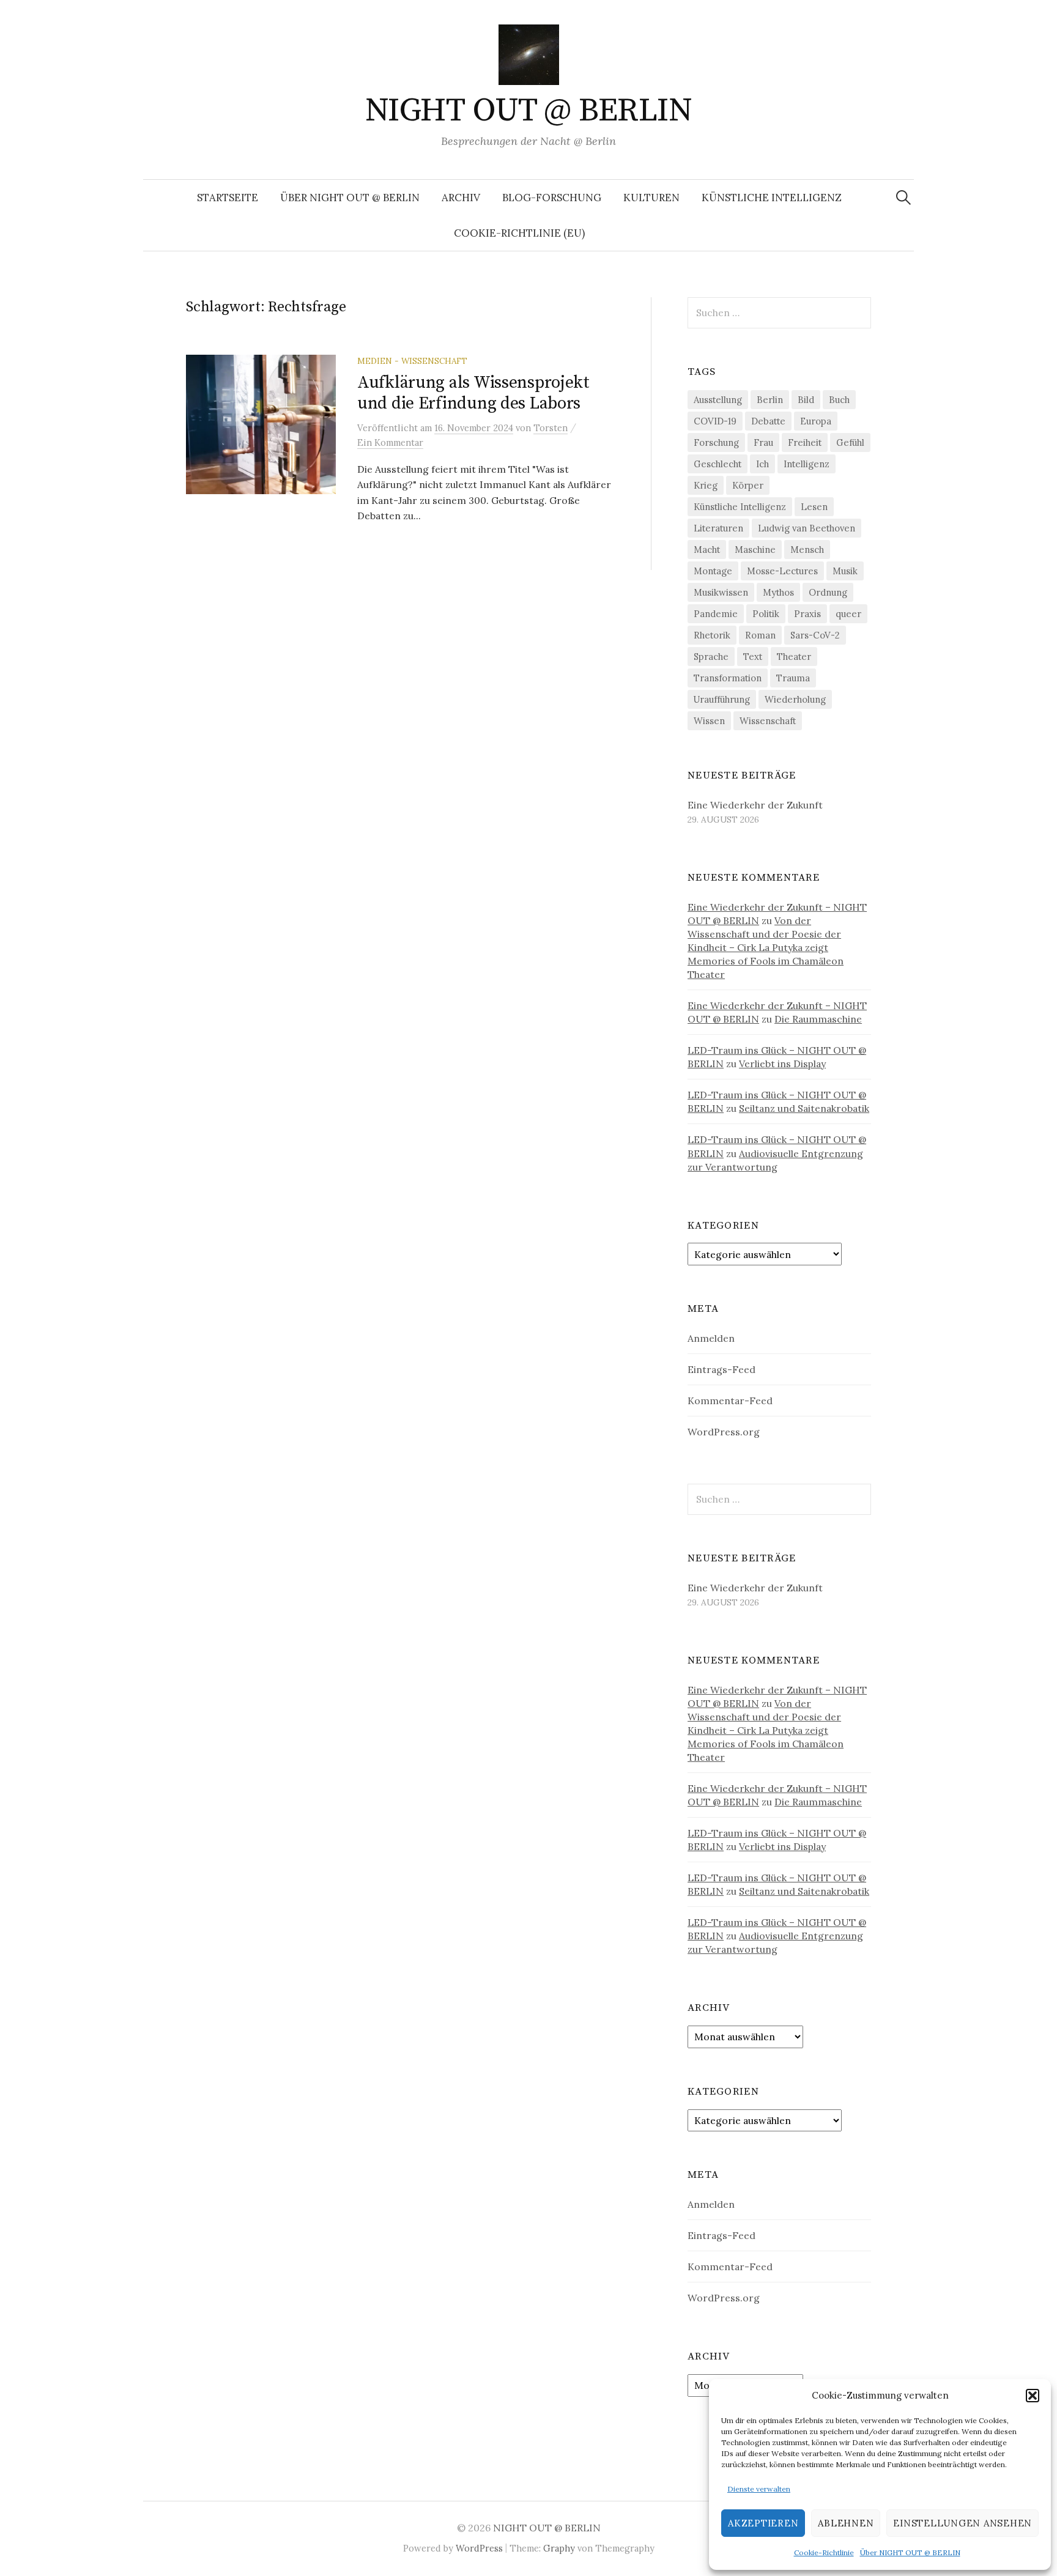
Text (753, 657)
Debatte (768, 421)
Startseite (228, 198)
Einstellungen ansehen (962, 2523)
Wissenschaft (768, 721)
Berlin (770, 400)
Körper (748, 485)
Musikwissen (721, 592)
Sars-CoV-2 (815, 635)
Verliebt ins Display (782, 1064)
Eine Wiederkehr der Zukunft (755, 805)
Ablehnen (846, 2523)
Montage (713, 571)
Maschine (755, 550)
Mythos (778, 592)
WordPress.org (724, 1432)
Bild (806, 400)
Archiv (461, 198)
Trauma (793, 678)
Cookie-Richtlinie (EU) (519, 233)
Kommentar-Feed (730, 1401)
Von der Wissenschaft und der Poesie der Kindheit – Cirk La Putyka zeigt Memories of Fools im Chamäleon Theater (766, 947)
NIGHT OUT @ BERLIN (528, 111)
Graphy (559, 2548)
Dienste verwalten (759, 2489)
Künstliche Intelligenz (772, 198)
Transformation (728, 678)
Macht (707, 550)
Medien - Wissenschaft (412, 361)
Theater (794, 657)
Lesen (814, 507)
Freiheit (805, 442)
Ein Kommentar (390, 442)
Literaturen (718, 528)
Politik (766, 614)
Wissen (709, 721)
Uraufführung (722, 699)
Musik (845, 571)
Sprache (711, 657)
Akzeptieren (763, 2523)
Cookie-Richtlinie (824, 2552)
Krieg (706, 485)
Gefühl (850, 442)
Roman (760, 635)
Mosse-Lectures (782, 571)
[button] (1033, 2396)
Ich (762, 464)
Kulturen (651, 198)
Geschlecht (718, 464)
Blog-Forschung (552, 198)
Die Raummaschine (818, 1019)
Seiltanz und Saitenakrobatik (804, 1108)
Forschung (716, 442)
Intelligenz (807, 464)
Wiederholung (795, 699)
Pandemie (716, 614)
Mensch (807, 550)
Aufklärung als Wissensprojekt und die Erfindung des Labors (473, 393)
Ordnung (828, 592)
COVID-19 (715, 421)
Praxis (807, 614)
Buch (839, 400)
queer (848, 614)
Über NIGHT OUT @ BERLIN (910, 2552)
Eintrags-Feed (721, 1369)
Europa (816, 421)
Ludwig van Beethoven (807, 528)
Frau (763, 442)
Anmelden (711, 1338)
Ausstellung (718, 400)
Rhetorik (712, 635)
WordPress (479, 2548)
